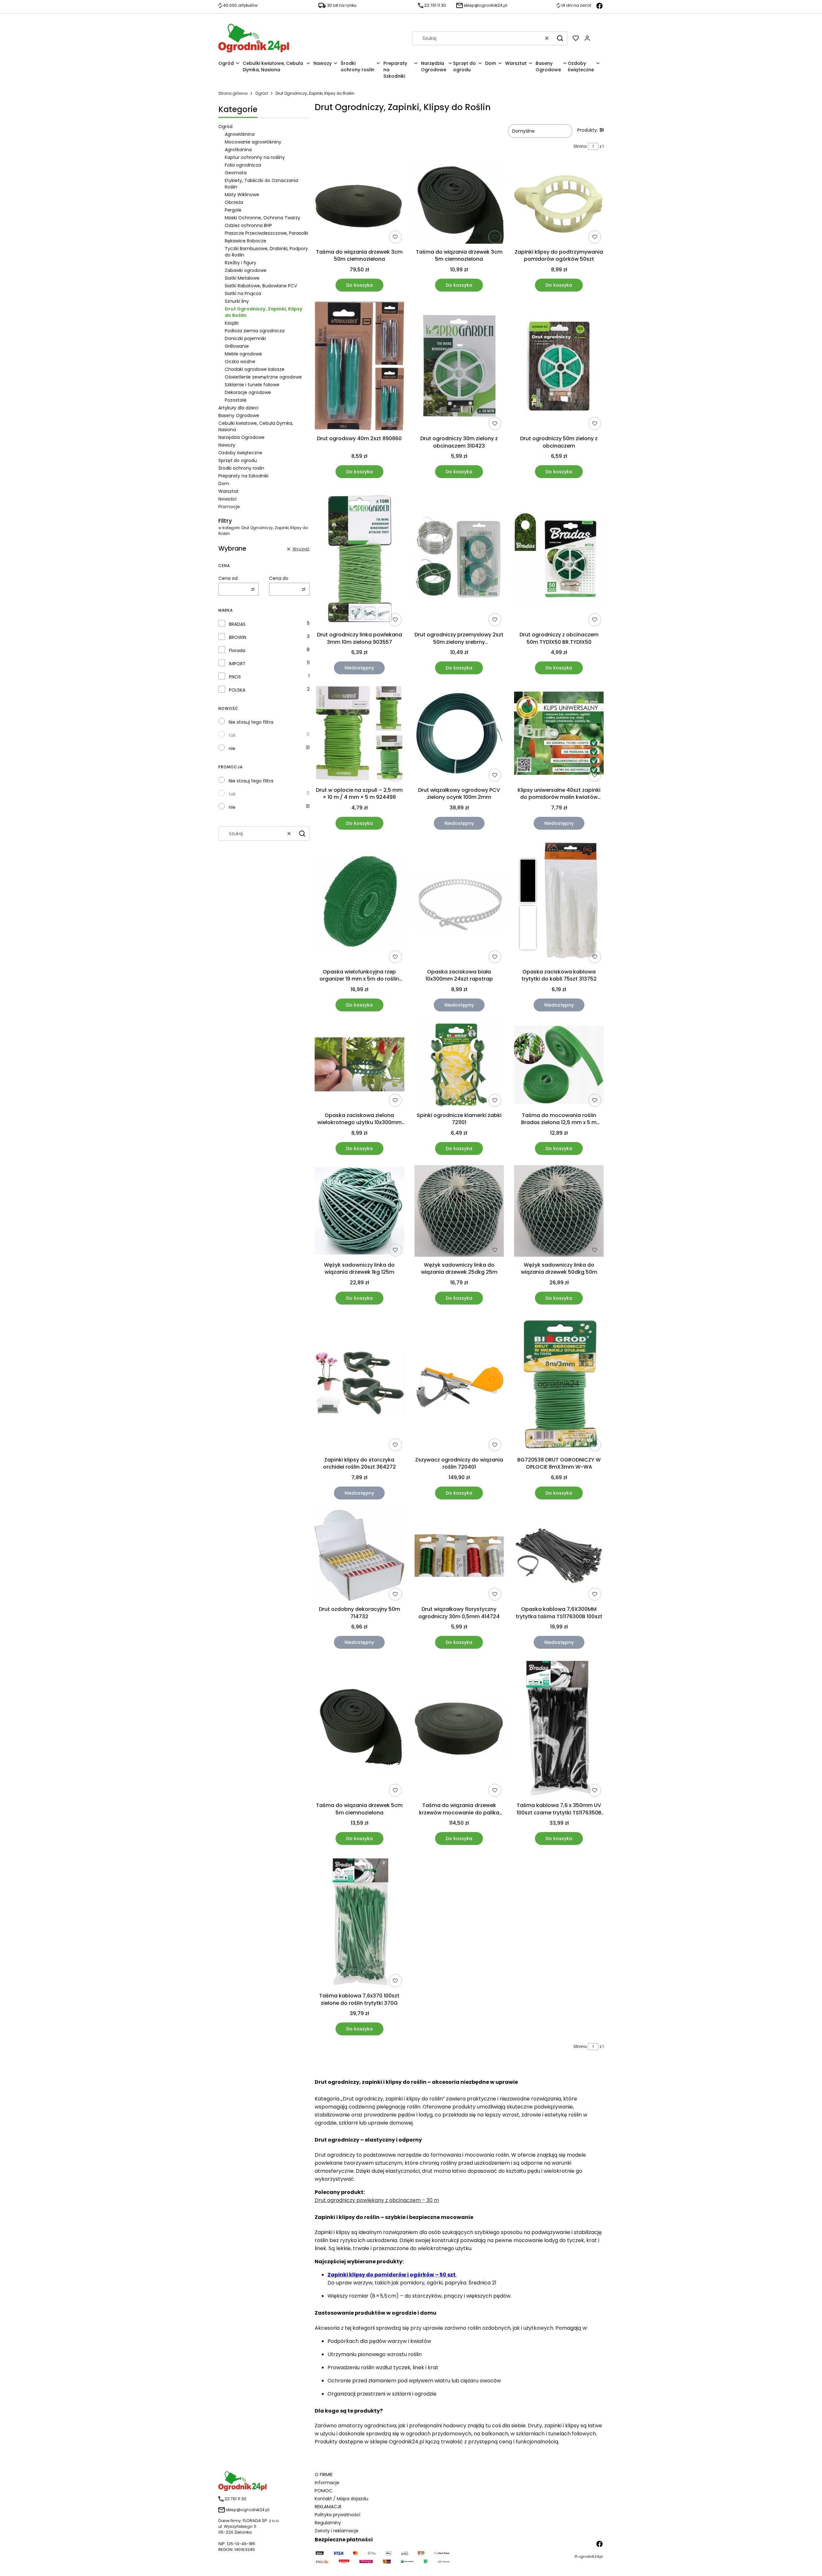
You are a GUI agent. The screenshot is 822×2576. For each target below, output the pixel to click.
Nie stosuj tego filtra (251, 722)
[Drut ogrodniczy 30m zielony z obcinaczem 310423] (459, 367)
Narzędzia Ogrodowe (241, 437)
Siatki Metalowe (242, 278)
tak (232, 735)
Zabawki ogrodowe (246, 270)
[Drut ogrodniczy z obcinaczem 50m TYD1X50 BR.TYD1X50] (559, 559)
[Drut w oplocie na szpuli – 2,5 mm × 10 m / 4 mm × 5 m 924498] (359, 734)
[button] (560, 38)
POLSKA (237, 690)
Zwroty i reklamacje (337, 2531)
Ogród (262, 93)
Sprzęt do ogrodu (238, 460)
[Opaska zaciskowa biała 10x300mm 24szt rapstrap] (459, 903)
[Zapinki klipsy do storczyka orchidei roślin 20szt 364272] (359, 1384)
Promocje (229, 507)
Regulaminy (328, 2523)
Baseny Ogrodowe (239, 415)
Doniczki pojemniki (245, 338)
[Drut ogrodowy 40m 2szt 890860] (359, 367)
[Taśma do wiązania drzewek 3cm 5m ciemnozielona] (459, 204)
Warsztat (228, 491)
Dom (224, 484)
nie (232, 748)
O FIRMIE (324, 2475)
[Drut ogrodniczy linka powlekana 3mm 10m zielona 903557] (359, 559)
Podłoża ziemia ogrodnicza (255, 331)
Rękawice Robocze (245, 241)
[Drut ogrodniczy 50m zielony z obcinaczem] (559, 367)
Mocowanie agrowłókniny (253, 142)
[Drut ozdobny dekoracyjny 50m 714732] (359, 1557)
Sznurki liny (237, 301)
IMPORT (237, 664)
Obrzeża (234, 202)
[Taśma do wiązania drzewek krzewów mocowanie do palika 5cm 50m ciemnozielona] (459, 1729)
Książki (232, 323)
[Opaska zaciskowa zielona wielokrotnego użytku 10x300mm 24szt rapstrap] (359, 1065)
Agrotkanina (238, 150)
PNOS (235, 677)
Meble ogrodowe (243, 354)
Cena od (228, 578)
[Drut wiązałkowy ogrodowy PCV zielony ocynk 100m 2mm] (459, 734)
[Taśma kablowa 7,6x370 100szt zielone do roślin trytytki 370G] (359, 1922)
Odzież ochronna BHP (248, 225)
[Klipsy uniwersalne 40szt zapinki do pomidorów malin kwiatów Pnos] (559, 734)
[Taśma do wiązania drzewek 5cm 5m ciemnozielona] (359, 1729)
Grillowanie (237, 346)
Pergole (233, 210)
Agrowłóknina (240, 134)
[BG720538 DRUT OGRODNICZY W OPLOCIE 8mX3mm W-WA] (559, 1384)
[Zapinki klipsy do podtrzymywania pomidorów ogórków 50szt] (559, 204)
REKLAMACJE (328, 2507)
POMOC (324, 2491)
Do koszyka (359, 285)
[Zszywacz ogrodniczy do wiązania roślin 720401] (459, 1384)
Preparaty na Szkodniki (243, 476)
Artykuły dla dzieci (238, 408)
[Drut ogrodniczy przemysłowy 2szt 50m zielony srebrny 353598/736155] (459, 559)
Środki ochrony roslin (241, 468)
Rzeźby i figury (240, 263)
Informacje (327, 2483)
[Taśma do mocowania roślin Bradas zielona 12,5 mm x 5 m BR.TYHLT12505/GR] (559, 1065)
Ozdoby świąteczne (240, 453)
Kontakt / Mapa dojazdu (341, 2499)
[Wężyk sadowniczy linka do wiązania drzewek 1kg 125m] (359, 1212)
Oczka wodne (240, 362)
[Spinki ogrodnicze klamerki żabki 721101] (459, 1065)
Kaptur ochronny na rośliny (255, 157)
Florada (237, 651)
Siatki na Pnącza (243, 293)
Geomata (236, 173)
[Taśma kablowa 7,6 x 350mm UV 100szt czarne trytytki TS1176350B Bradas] (559, 1729)
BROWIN (238, 637)
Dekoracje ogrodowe (248, 392)
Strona (580, 146)
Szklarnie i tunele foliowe (252, 385)
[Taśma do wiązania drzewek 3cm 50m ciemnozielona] (359, 204)
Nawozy (227, 445)
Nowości (227, 499)
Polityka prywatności (337, 2515)
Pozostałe (236, 400)
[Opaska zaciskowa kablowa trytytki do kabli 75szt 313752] (559, 903)
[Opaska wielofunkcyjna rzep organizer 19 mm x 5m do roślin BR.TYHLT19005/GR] (359, 903)
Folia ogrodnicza (243, 165)
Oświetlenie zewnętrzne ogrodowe (263, 377)
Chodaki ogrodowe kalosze (255, 369)
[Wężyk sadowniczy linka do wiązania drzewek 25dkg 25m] (459, 1212)
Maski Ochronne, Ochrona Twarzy (262, 218)
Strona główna (233, 93)
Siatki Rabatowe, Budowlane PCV (261, 286)
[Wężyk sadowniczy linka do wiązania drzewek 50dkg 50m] (559, 1212)
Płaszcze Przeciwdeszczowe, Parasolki (267, 233)
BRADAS (237, 624)
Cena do (279, 578)
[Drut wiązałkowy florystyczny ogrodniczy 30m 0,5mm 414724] (459, 1557)
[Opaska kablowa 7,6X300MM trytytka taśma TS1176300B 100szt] (559, 1557)
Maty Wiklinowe (242, 195)
